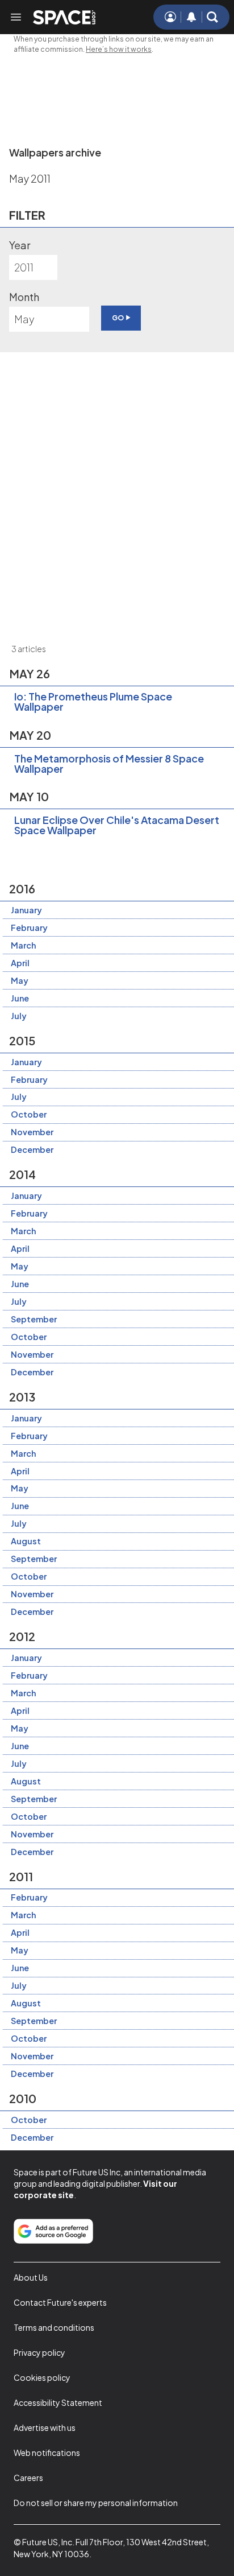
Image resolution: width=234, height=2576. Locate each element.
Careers (28, 2478)
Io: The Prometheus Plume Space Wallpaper (93, 701)
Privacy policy (39, 2352)
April (20, 963)
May (20, 980)
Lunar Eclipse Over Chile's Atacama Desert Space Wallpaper (117, 825)
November (32, 1132)
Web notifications (47, 2453)
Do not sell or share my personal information (96, 2503)
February (29, 928)
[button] (212, 17)
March (23, 945)
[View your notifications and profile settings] (191, 17)
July (19, 1016)
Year (20, 245)
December (32, 1149)
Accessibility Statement (58, 2402)
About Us (31, 2277)
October (29, 1114)
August (26, 1541)
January (26, 910)
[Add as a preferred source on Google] (53, 2231)
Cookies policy (42, 2377)
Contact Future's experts (60, 2302)
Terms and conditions (54, 2327)
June (20, 998)
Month (24, 297)
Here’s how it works (119, 49)
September (34, 1319)
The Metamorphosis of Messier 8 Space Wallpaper (109, 763)
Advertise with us (45, 2427)
